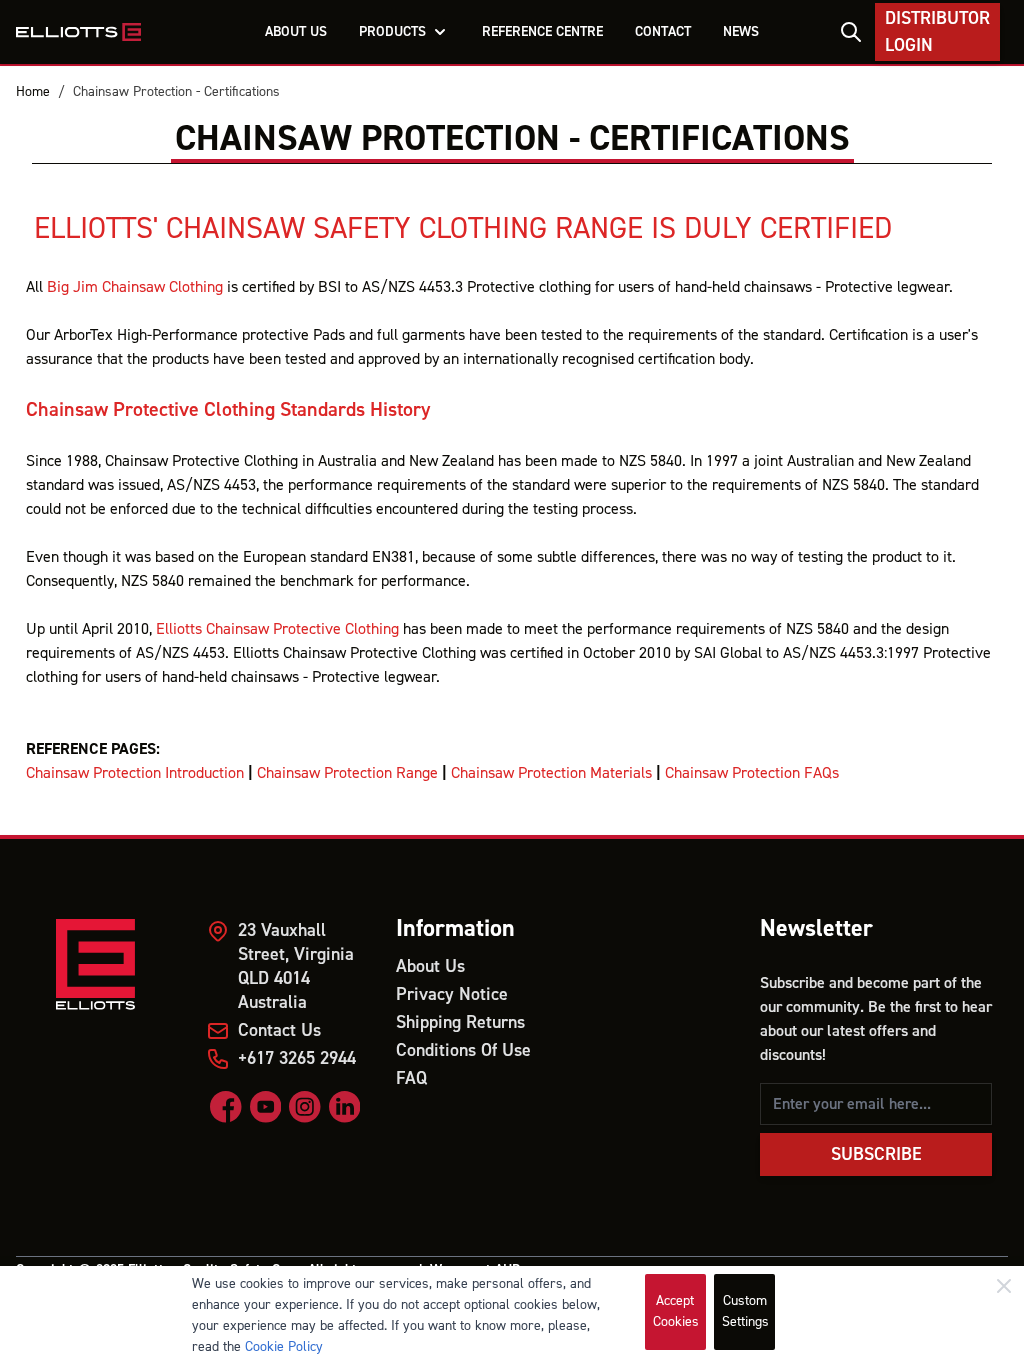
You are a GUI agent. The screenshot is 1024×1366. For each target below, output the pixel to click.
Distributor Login (937, 32)
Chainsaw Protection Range (347, 773)
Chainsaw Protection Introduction (135, 773)
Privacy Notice (452, 994)
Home (33, 92)
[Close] (1004, 1286)
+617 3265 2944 (297, 1058)
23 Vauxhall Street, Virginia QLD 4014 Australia (296, 966)
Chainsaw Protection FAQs (752, 773)
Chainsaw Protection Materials (551, 773)
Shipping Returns (460, 1022)
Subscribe (876, 1154)
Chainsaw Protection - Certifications (176, 92)
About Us (430, 966)
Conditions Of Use (463, 1050)
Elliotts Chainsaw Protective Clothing (277, 629)
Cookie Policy (284, 1347)
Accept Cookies (676, 1311)
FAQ (411, 1078)
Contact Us (279, 1030)
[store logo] (78, 32)
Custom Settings (745, 1311)
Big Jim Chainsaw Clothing (135, 287)
